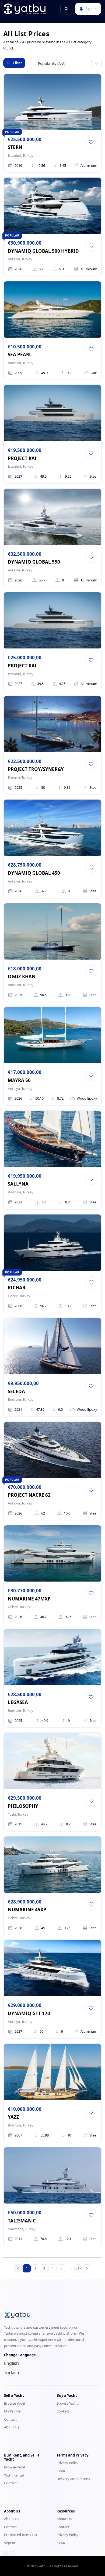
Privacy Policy (67, 2463)
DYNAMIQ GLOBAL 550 (34, 562)
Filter (17, 63)
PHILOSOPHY (23, 1806)
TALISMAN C (22, 2221)
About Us (12, 2427)
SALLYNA (18, 1184)
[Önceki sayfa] (18, 2268)
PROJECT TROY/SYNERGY (36, 769)
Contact (10, 2419)
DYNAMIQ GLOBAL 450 (34, 873)
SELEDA (16, 1391)
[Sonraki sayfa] (87, 2268)
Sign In (91, 9)
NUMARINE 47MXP (29, 1599)
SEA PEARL (20, 355)
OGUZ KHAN (22, 976)
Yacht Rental (14, 2475)
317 (78, 2268)
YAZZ (13, 2117)
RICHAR (17, 1288)
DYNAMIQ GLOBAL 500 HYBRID (43, 251)
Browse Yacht (15, 2403)
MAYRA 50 (19, 1080)
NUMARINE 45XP (27, 1910)
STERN (15, 147)
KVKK (61, 2471)
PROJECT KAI (22, 458)
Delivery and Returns (73, 2479)
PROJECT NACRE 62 (29, 1495)
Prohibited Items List (21, 2535)
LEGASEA (18, 1702)
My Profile (12, 2411)
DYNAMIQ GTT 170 (29, 2013)
